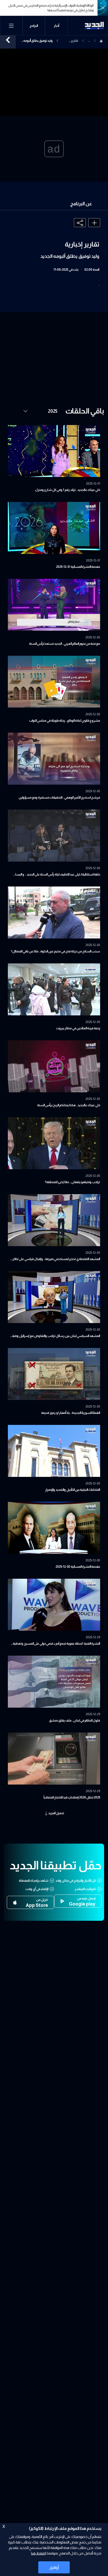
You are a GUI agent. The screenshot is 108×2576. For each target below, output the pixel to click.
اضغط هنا (38, 2553)
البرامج (34, 26)
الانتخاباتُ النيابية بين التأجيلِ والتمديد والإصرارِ (73, 1490)
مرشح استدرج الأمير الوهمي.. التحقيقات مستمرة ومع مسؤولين (59, 798)
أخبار (56, 26)
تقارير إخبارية (74, 41)
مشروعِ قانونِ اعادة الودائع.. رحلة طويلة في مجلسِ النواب (65, 721)
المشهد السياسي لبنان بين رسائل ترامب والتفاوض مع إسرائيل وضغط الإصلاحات (55, 1336)
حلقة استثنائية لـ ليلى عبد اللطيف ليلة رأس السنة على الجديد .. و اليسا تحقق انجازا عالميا (58, 875)
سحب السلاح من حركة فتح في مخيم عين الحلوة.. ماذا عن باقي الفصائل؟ (56, 951)
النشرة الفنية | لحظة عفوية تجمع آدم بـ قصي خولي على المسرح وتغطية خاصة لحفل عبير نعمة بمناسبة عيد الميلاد (56, 1644)
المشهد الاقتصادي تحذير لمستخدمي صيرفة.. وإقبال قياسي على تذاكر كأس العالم (56, 1260)
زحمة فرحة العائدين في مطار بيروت (78, 1028)
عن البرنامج (81, 204)
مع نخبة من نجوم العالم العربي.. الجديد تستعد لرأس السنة (65, 644)
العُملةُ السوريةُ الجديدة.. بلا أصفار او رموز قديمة (71, 1413)
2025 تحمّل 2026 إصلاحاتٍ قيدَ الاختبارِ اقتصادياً (72, 1797)
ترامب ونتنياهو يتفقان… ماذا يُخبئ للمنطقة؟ (72, 1182)
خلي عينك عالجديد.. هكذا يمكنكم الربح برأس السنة (69, 1105)
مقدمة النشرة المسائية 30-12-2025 (78, 1567)
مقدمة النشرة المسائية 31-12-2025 (78, 567)
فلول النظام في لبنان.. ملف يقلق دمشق (75, 1720)
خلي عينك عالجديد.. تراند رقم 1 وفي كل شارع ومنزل (68, 490)
